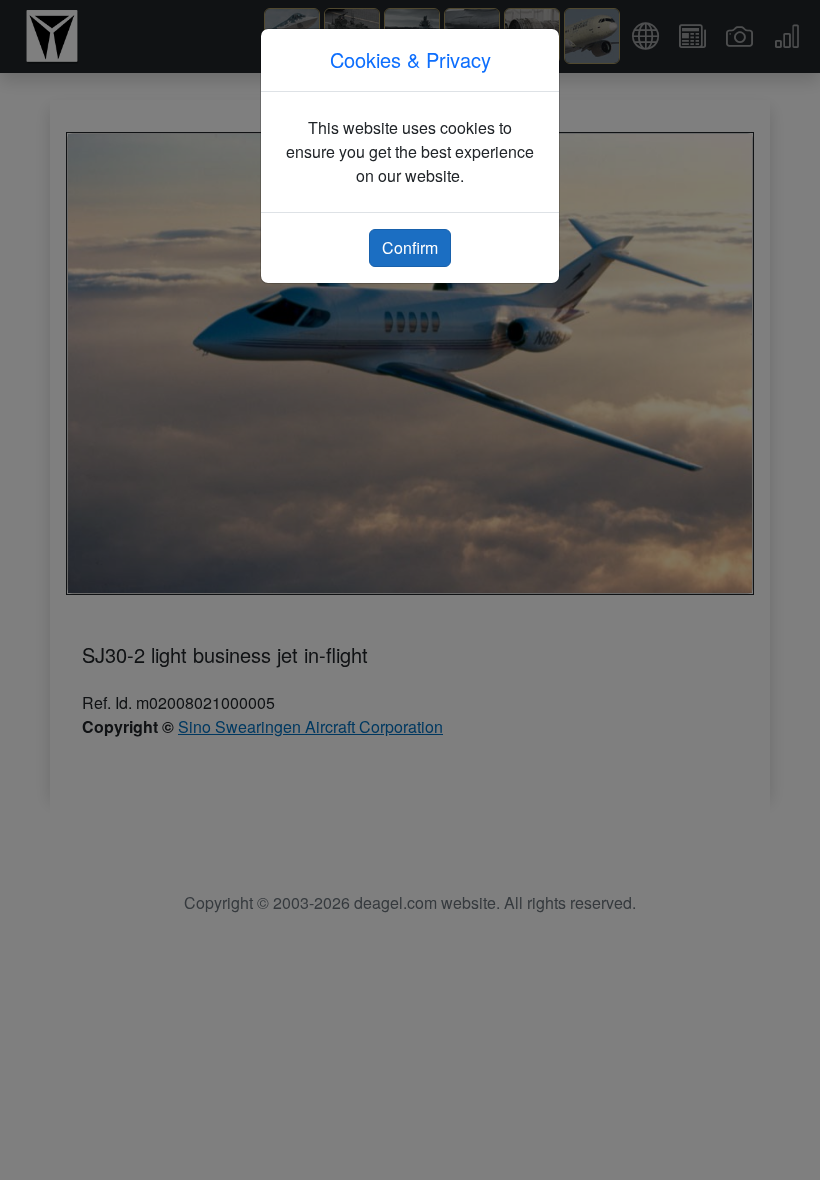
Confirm (410, 247)
